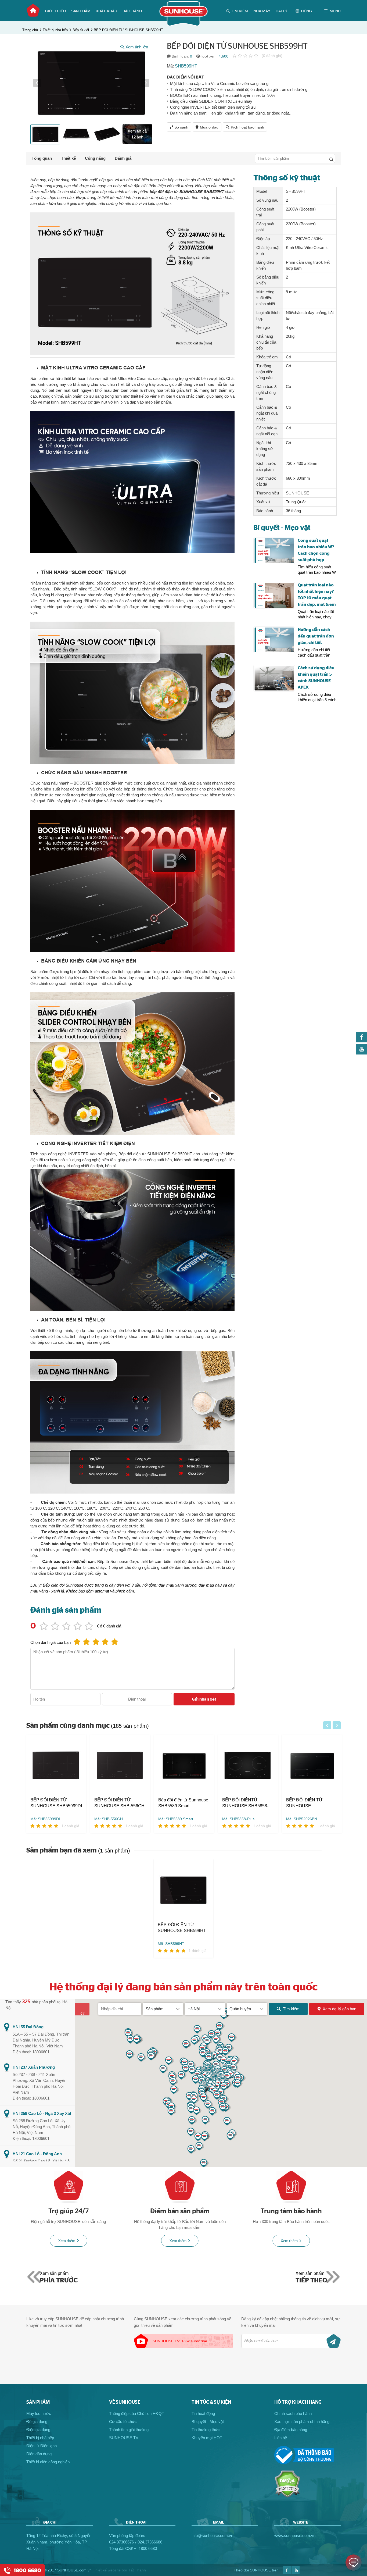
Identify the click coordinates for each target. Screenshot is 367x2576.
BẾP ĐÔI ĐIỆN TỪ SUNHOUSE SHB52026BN (240, 1803)
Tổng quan (42, 158)
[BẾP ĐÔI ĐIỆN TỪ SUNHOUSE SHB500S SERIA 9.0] (312, 1766)
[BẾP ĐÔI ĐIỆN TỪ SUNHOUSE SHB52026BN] (248, 1766)
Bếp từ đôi (81, 30)
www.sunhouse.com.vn (295, 2536)
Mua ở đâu (209, 127)
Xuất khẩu (107, 11)
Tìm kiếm (291, 2009)
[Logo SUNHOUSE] (184, 25)
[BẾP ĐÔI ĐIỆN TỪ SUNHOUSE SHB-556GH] (56, 1766)
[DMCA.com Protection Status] (287, 2496)
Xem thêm (67, 2241)
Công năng (95, 158)
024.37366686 (150, 2542)
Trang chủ (33, 10)
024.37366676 (121, 2542)
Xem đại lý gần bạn (339, 2009)
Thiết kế (68, 158)
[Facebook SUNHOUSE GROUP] (362, 1041)
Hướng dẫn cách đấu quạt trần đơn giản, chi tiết (316, 636)
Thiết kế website (107, 2570)
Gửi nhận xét (204, 1699)
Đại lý (282, 11)
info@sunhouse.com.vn (212, 2536)
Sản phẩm (81, 11)
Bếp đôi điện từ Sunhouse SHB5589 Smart (119, 1803)
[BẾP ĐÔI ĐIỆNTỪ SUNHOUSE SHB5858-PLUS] (184, 1766)
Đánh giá (123, 158)
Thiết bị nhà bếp (55, 30)
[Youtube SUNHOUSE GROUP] (362, 1053)
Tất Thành (137, 2570)
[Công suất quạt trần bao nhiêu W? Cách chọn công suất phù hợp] (274, 551)
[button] (37, 83)
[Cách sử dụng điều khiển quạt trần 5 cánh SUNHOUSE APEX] (274, 678)
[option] (91, 83)
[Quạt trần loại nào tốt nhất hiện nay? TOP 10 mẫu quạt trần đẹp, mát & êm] (274, 595)
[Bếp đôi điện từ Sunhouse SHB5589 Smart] (120, 1766)
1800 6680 (148, 2548)
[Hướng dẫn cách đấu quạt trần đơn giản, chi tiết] (274, 640)
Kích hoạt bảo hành (247, 127)
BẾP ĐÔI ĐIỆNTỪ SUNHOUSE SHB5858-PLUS (181, 1803)
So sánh (181, 127)
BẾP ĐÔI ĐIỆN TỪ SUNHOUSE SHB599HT (128, 30)
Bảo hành (132, 11)
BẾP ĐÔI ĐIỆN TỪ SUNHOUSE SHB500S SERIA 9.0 (309, 1803)
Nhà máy (262, 11)
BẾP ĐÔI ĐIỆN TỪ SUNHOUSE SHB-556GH (55, 1803)
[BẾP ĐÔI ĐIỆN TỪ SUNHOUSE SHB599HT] (183, 1891)
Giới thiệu (55, 11)
